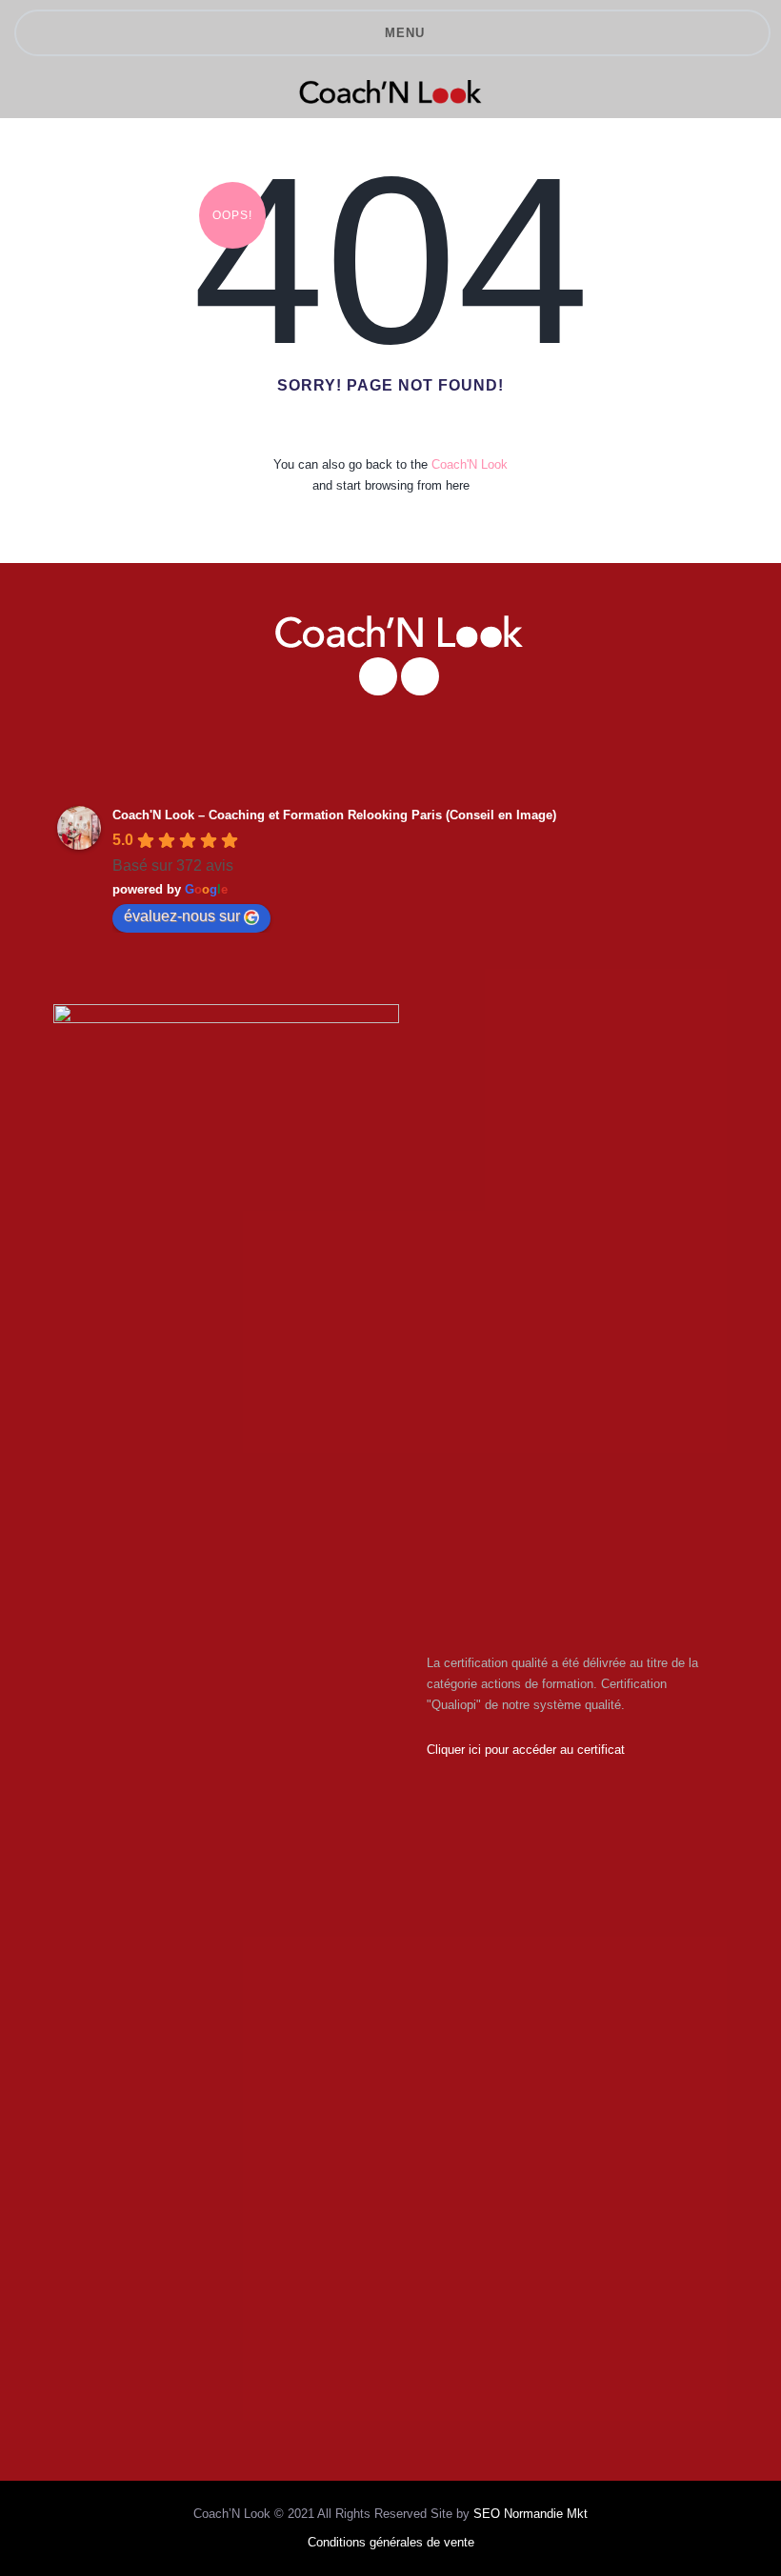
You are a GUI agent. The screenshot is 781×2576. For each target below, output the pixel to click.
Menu (405, 33)
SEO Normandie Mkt (531, 2514)
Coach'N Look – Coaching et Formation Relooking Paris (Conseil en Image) (334, 815)
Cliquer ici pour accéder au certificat (526, 1750)
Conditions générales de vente (391, 2542)
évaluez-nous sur (182, 916)
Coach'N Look (470, 464)
